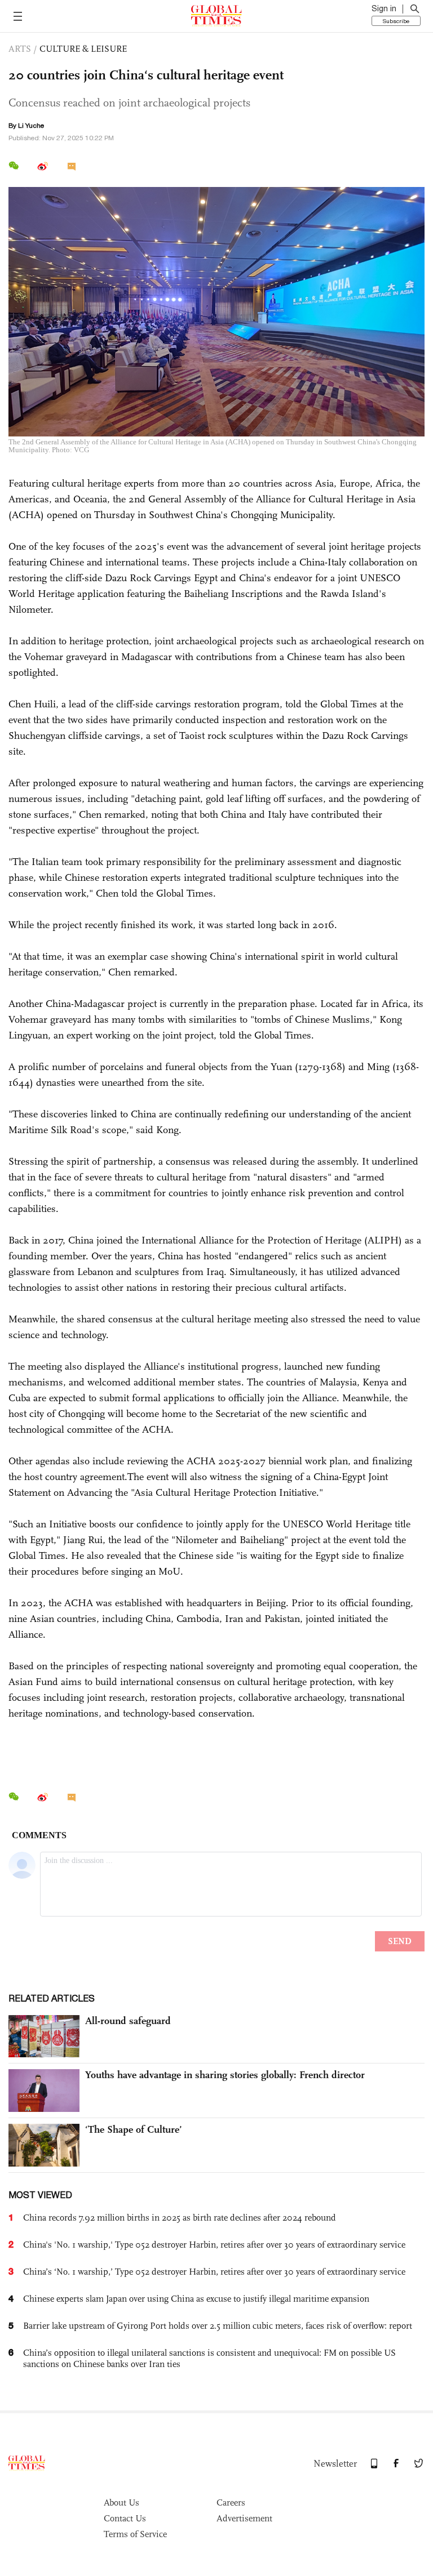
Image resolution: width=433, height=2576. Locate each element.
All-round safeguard (128, 2021)
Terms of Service (135, 2534)
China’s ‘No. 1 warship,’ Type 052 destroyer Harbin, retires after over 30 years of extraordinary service (214, 2272)
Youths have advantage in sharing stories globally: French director (225, 2075)
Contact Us (125, 2518)
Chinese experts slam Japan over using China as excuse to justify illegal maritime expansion (196, 2299)
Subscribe (396, 21)
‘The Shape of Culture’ (134, 2129)
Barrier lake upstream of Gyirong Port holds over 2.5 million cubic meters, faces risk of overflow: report (218, 2326)
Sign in (384, 8)
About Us (121, 2503)
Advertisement (244, 2518)
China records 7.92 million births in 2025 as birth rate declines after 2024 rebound (180, 2218)
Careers (231, 2503)
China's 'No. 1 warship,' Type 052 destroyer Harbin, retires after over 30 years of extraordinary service (214, 2245)
